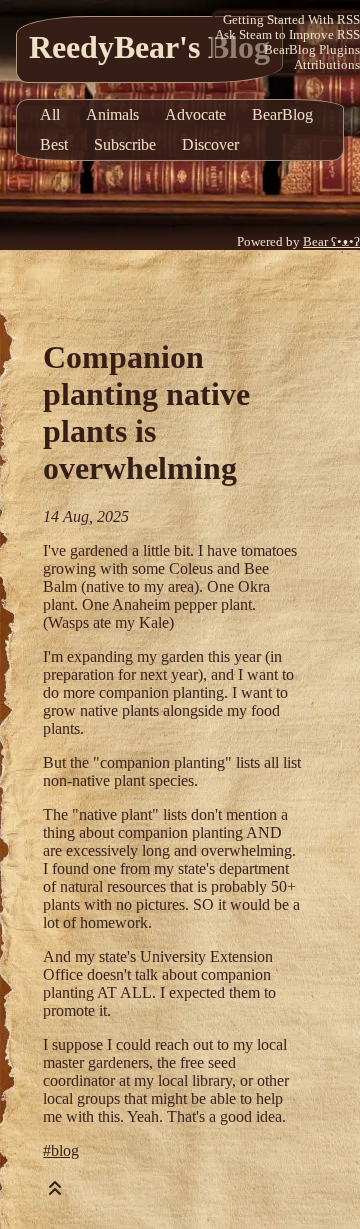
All (50, 114)
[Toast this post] (55, 1192)
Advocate (195, 114)
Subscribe (125, 144)
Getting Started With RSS (291, 20)
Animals (112, 114)
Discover (210, 144)
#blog (61, 1150)
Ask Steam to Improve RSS (287, 35)
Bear (331, 242)
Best (54, 144)
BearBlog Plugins (312, 50)
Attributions (327, 65)
